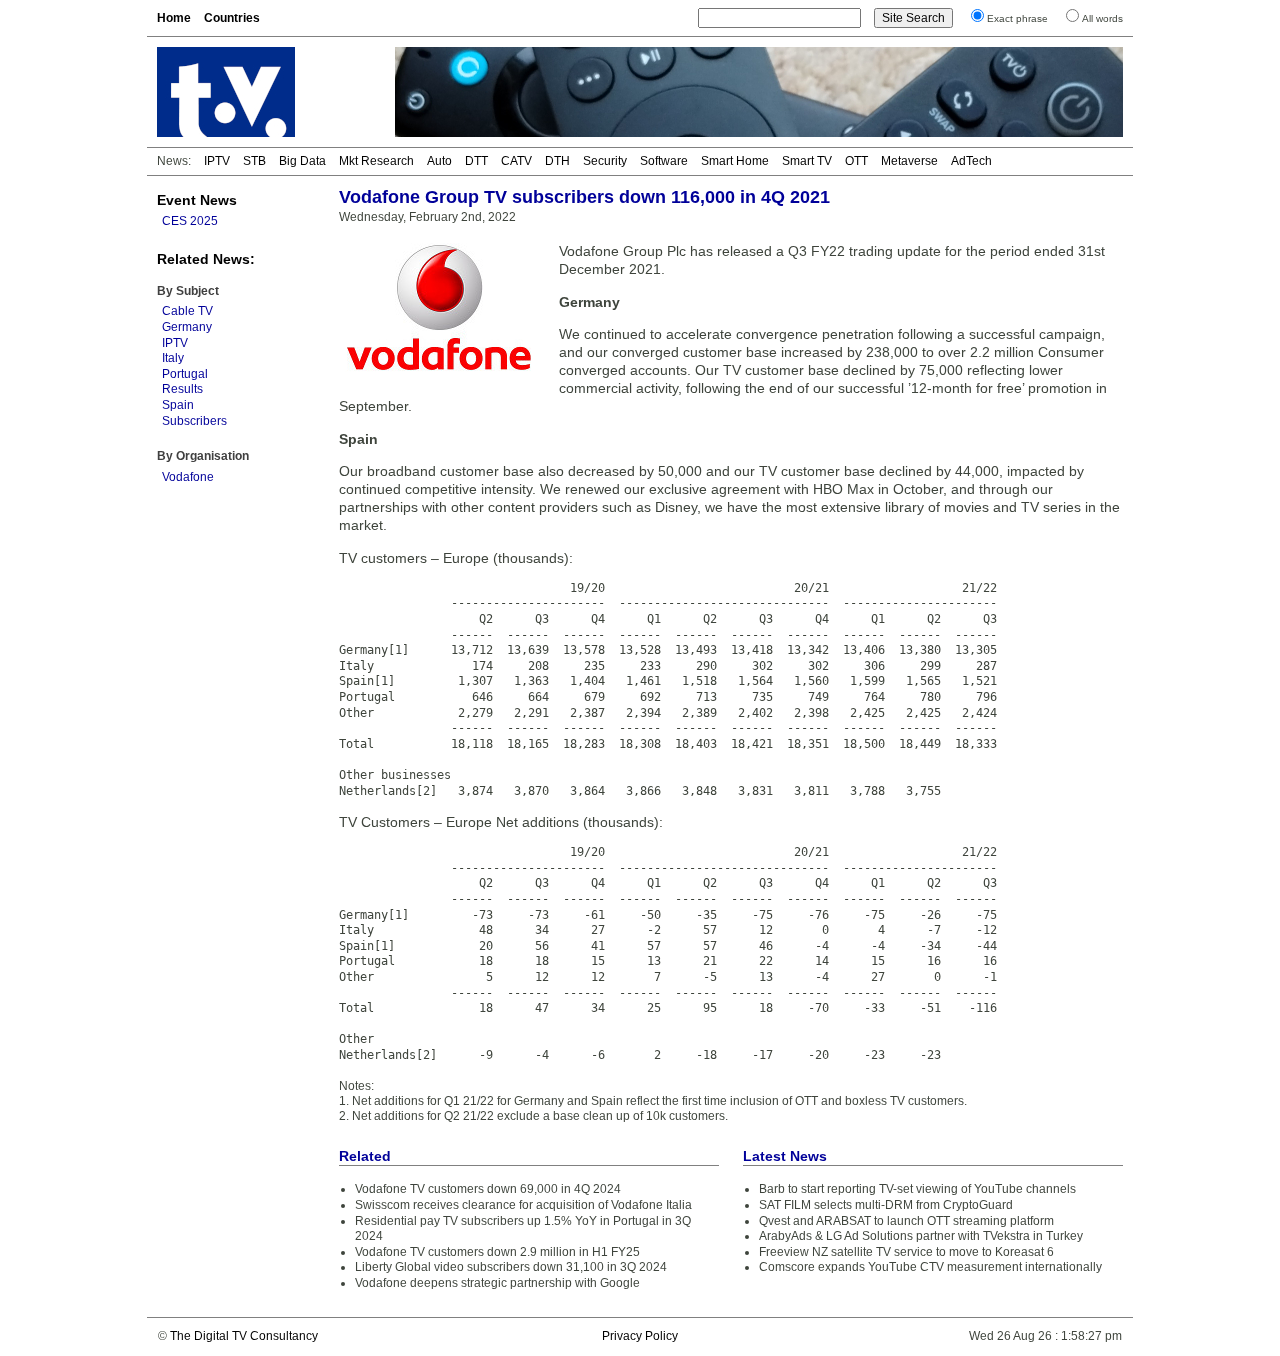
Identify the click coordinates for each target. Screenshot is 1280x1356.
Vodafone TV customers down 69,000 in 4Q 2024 (488, 1189)
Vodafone (188, 477)
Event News (197, 200)
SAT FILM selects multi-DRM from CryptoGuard (886, 1205)
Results (182, 389)
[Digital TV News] (264, 92)
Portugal (185, 374)
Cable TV (187, 311)
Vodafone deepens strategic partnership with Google (497, 1283)
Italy (173, 358)
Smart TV (807, 161)
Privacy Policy (640, 1336)
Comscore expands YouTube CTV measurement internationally (930, 1267)
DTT (476, 161)
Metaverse (909, 161)
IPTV (217, 161)
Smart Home (735, 161)
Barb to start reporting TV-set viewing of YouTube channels (917, 1189)
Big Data (302, 161)
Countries (232, 18)
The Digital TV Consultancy (244, 1336)
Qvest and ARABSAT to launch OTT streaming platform (906, 1221)
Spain (178, 405)
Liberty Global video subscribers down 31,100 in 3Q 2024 (511, 1267)
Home (174, 18)
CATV (516, 161)
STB (254, 161)
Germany (187, 327)
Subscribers (194, 421)
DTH (557, 161)
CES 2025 (190, 221)
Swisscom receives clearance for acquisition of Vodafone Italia (523, 1205)
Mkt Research (376, 161)
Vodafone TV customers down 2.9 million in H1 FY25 (497, 1252)
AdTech (971, 161)
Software (664, 161)
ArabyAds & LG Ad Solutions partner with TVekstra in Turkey (921, 1236)
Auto (439, 161)
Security (605, 161)
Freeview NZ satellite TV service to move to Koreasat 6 (906, 1252)
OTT (856, 161)
